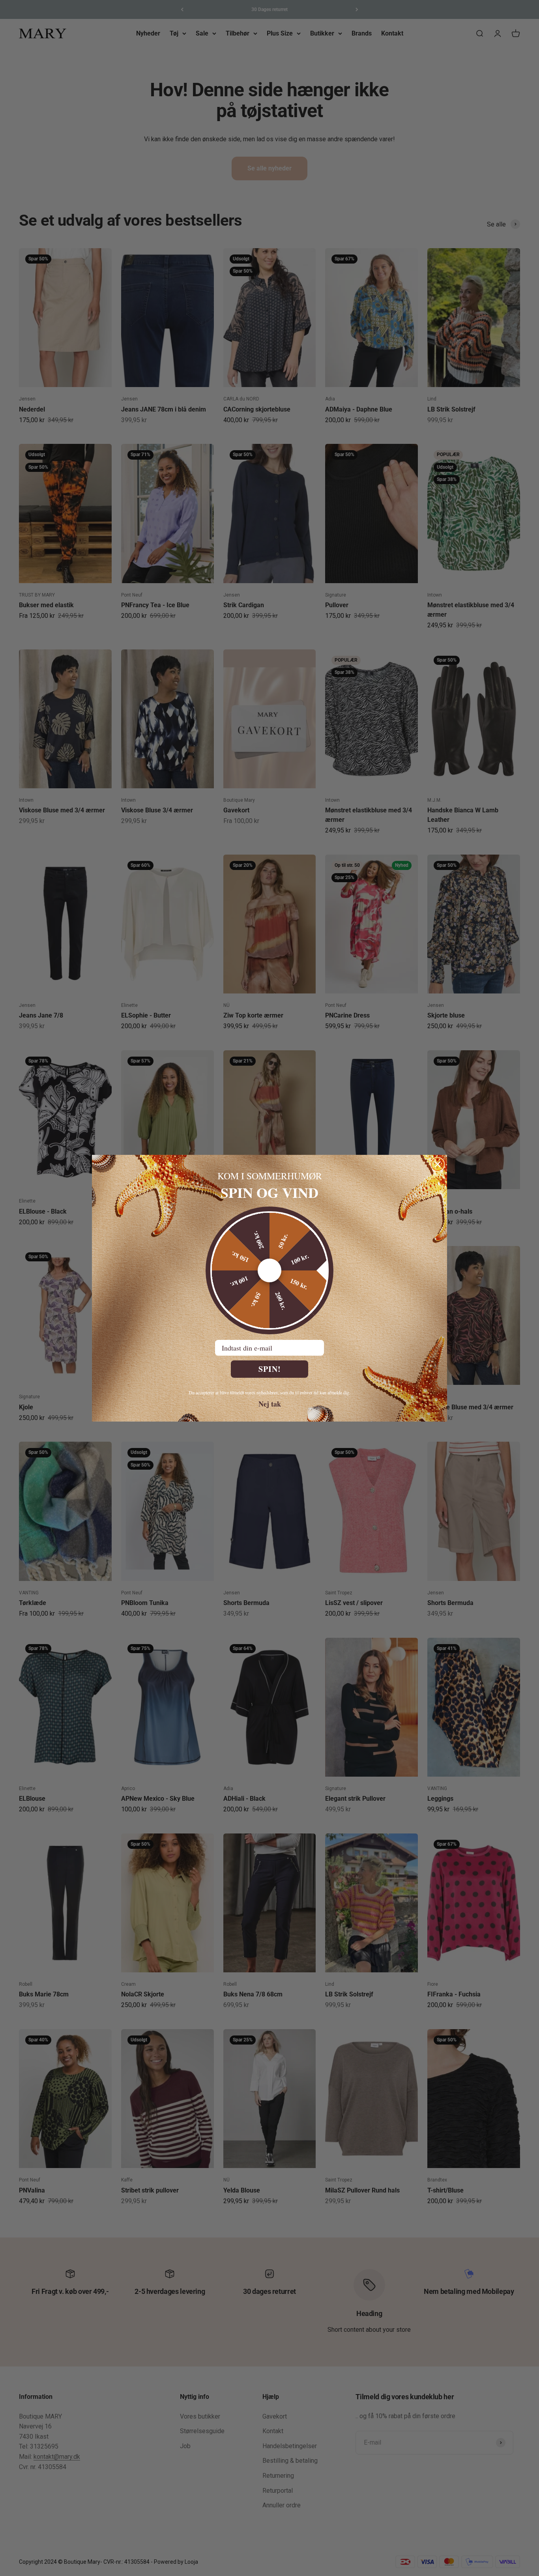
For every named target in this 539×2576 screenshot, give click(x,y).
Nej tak (270, 1403)
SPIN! (270, 1369)
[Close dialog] (438, 1164)
